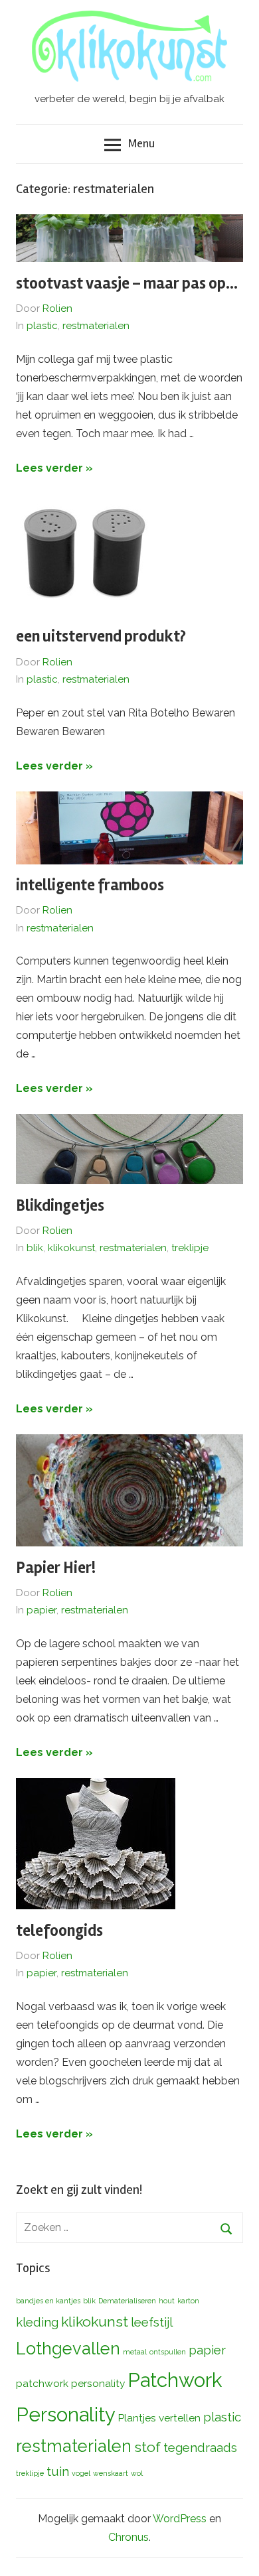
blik (35, 1248)
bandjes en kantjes (48, 2301)
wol (137, 2473)
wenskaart (111, 2473)
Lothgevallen (68, 2348)
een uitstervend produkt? (101, 637)
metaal (135, 2352)
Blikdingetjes (60, 1206)
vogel (81, 2473)
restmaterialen (96, 326)
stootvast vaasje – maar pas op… (127, 284)
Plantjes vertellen (159, 2418)
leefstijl (152, 2322)
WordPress (180, 2519)
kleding (37, 2322)
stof (147, 2447)
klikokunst (71, 1248)
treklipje (190, 1248)
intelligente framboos (90, 885)
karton (188, 2301)
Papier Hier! (56, 1568)
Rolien (57, 308)
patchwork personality (70, 2383)
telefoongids (59, 1931)
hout (167, 2301)
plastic (42, 326)
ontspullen (168, 2352)
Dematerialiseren (127, 2301)
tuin (58, 2471)
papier (42, 1610)
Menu (141, 143)
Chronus (129, 2537)
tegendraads (200, 2447)
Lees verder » (54, 468)
